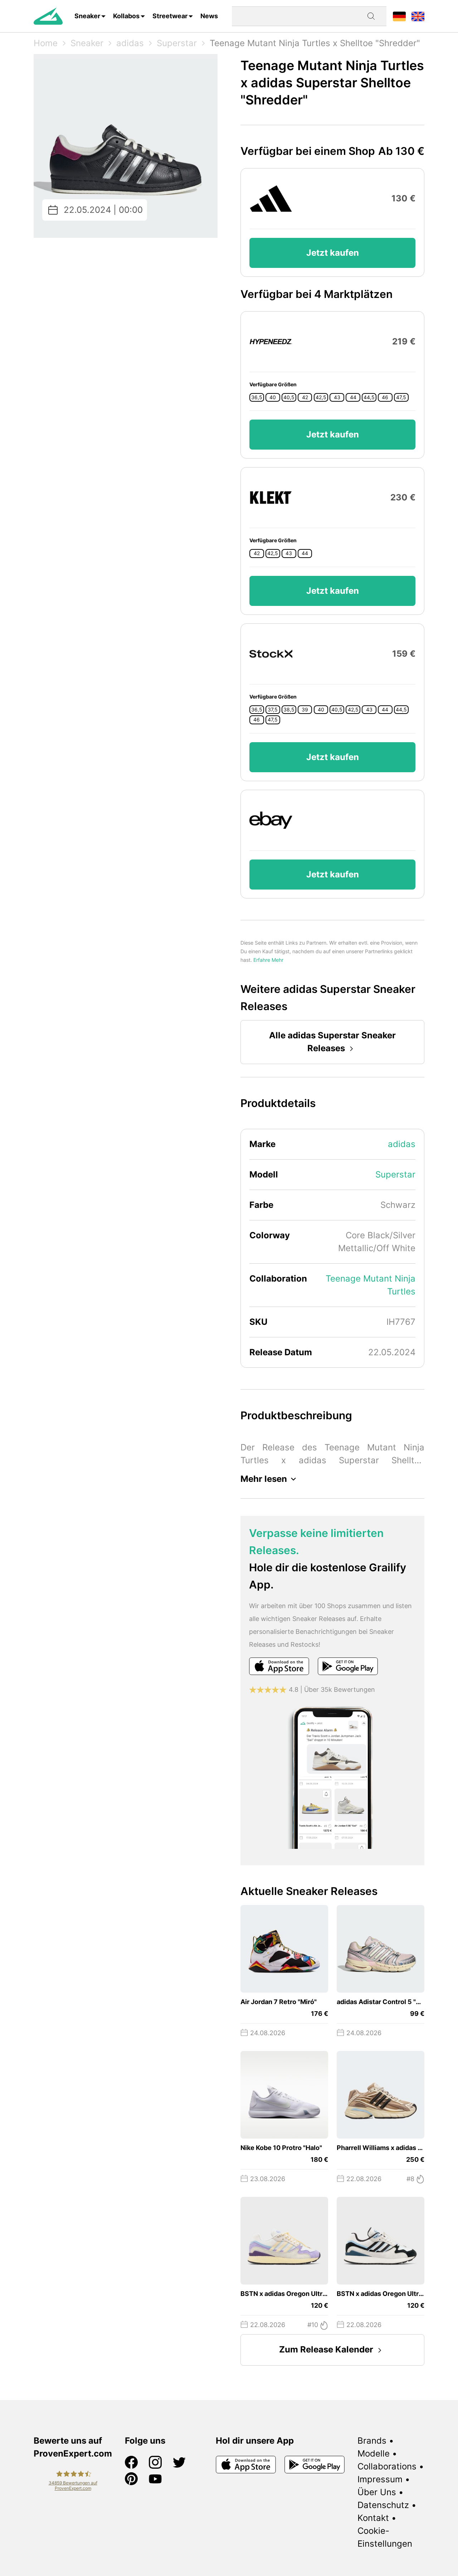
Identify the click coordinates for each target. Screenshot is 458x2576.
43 (337, 397)
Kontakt (373, 2518)
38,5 (289, 710)
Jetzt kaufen (333, 253)
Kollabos (126, 16)
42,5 (321, 397)
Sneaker (87, 16)
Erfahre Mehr (268, 960)
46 (385, 397)
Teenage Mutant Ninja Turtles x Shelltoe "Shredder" (315, 43)
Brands (372, 2441)
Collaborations (387, 2466)
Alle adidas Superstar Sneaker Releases (332, 1042)
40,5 (289, 397)
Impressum (380, 2479)
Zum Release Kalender (326, 2349)
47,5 (401, 397)
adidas (130, 43)
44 (353, 397)
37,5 (273, 710)
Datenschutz (383, 2505)
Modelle (374, 2453)
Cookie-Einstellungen (385, 2537)
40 (273, 397)
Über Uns (377, 2492)
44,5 (369, 397)
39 (305, 710)
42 (305, 397)
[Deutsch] (399, 16)
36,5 (257, 397)
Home (46, 43)
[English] (418, 16)
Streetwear (170, 16)
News (209, 16)
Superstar (177, 43)
